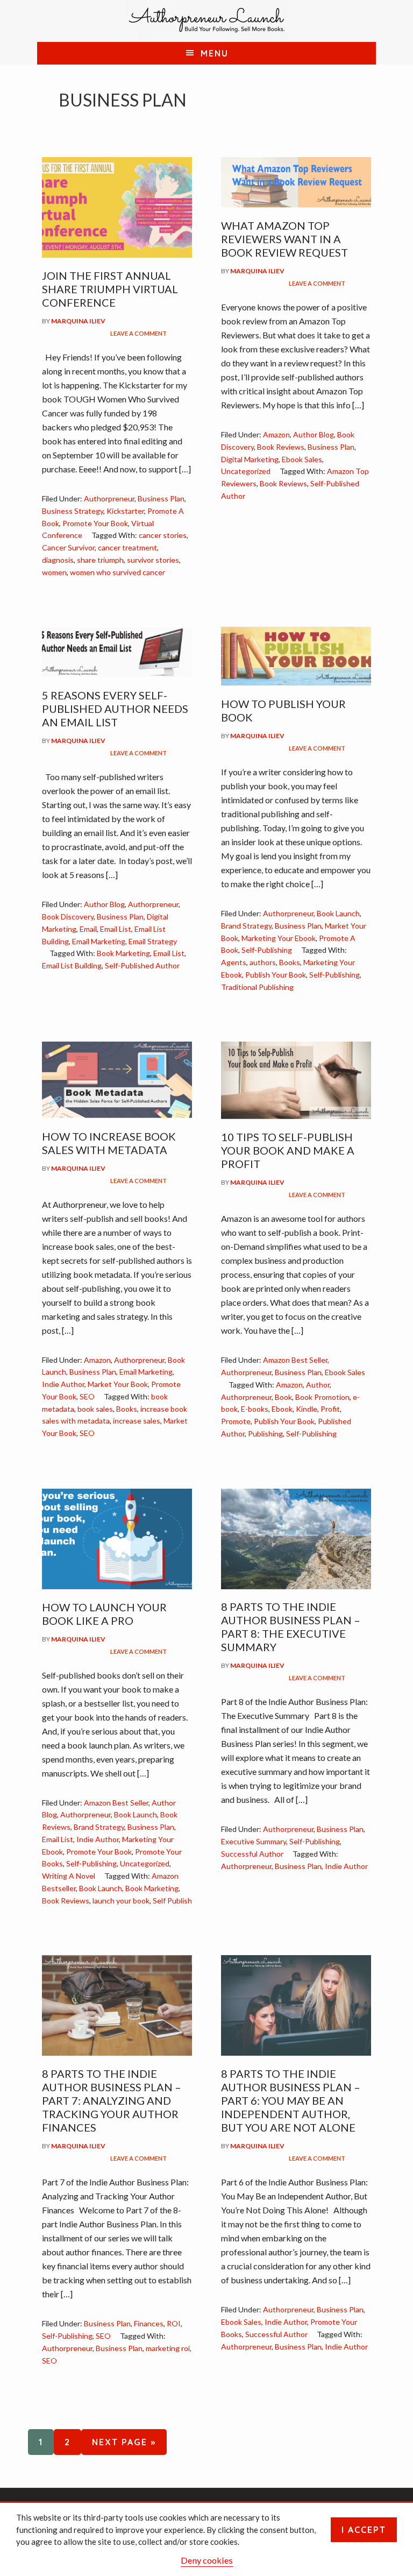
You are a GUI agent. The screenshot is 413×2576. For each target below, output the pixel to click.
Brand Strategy (246, 926)
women (54, 572)
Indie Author (63, 1384)
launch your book (121, 1901)
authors (263, 962)
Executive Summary (254, 1841)
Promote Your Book (95, 523)
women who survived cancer (118, 572)
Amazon (276, 434)
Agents (234, 962)
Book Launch (338, 913)
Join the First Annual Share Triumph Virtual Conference (110, 289)
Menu (215, 53)
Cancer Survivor (68, 547)
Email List (116, 929)
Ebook (282, 1409)
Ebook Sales (302, 459)
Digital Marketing (250, 459)
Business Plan (161, 498)
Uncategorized (246, 471)
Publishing (265, 1434)
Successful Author (252, 1854)
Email (88, 929)
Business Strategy (73, 511)
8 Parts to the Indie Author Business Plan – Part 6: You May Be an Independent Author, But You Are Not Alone (291, 2100)
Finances (149, 2323)
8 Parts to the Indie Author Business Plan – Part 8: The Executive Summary (291, 1627)
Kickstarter (125, 511)
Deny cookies (207, 2560)
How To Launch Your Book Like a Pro (104, 1614)
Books (290, 962)
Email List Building (72, 965)
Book (283, 1397)
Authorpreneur (109, 498)
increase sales (137, 1421)
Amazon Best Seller (295, 1360)
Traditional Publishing (257, 987)
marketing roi (168, 2348)
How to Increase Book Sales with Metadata (109, 1143)
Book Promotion (322, 1397)
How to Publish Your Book (283, 710)
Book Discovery (68, 917)
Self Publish (172, 1901)
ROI (174, 2323)
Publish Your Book (276, 975)
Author (318, 1385)
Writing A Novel (69, 1876)
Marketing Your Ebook (279, 938)
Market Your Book (118, 1384)
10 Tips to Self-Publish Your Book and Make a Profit (288, 1150)
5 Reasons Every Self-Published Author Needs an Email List (115, 709)
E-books (255, 1409)
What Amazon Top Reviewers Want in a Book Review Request (284, 239)
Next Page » (119, 2442)
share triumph (100, 560)
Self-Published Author (142, 965)
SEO (87, 1396)
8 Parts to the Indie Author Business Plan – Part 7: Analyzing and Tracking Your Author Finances (112, 2100)
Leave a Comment (138, 333)
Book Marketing (123, 953)
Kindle (307, 1409)
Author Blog (314, 434)
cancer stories (163, 535)
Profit (330, 1409)
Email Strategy (153, 941)
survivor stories (153, 560)
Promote (236, 1421)
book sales (95, 1409)
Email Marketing (99, 941)
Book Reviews (281, 447)
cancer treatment (127, 547)
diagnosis (58, 560)
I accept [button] (364, 2530)
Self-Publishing (267, 950)
